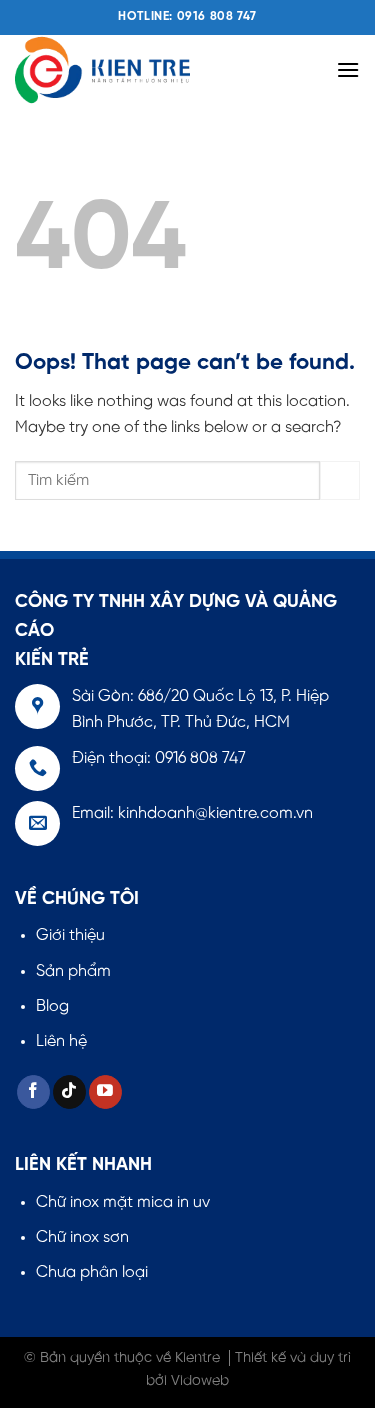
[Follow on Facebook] (33, 1092)
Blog (52, 1006)
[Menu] (348, 69)
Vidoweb (200, 1381)
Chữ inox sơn (82, 1237)
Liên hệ (61, 1041)
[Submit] (340, 480)
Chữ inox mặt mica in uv (123, 1202)
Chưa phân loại (92, 1272)
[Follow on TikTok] (69, 1092)
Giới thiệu (70, 935)
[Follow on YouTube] (105, 1092)
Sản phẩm (73, 971)
